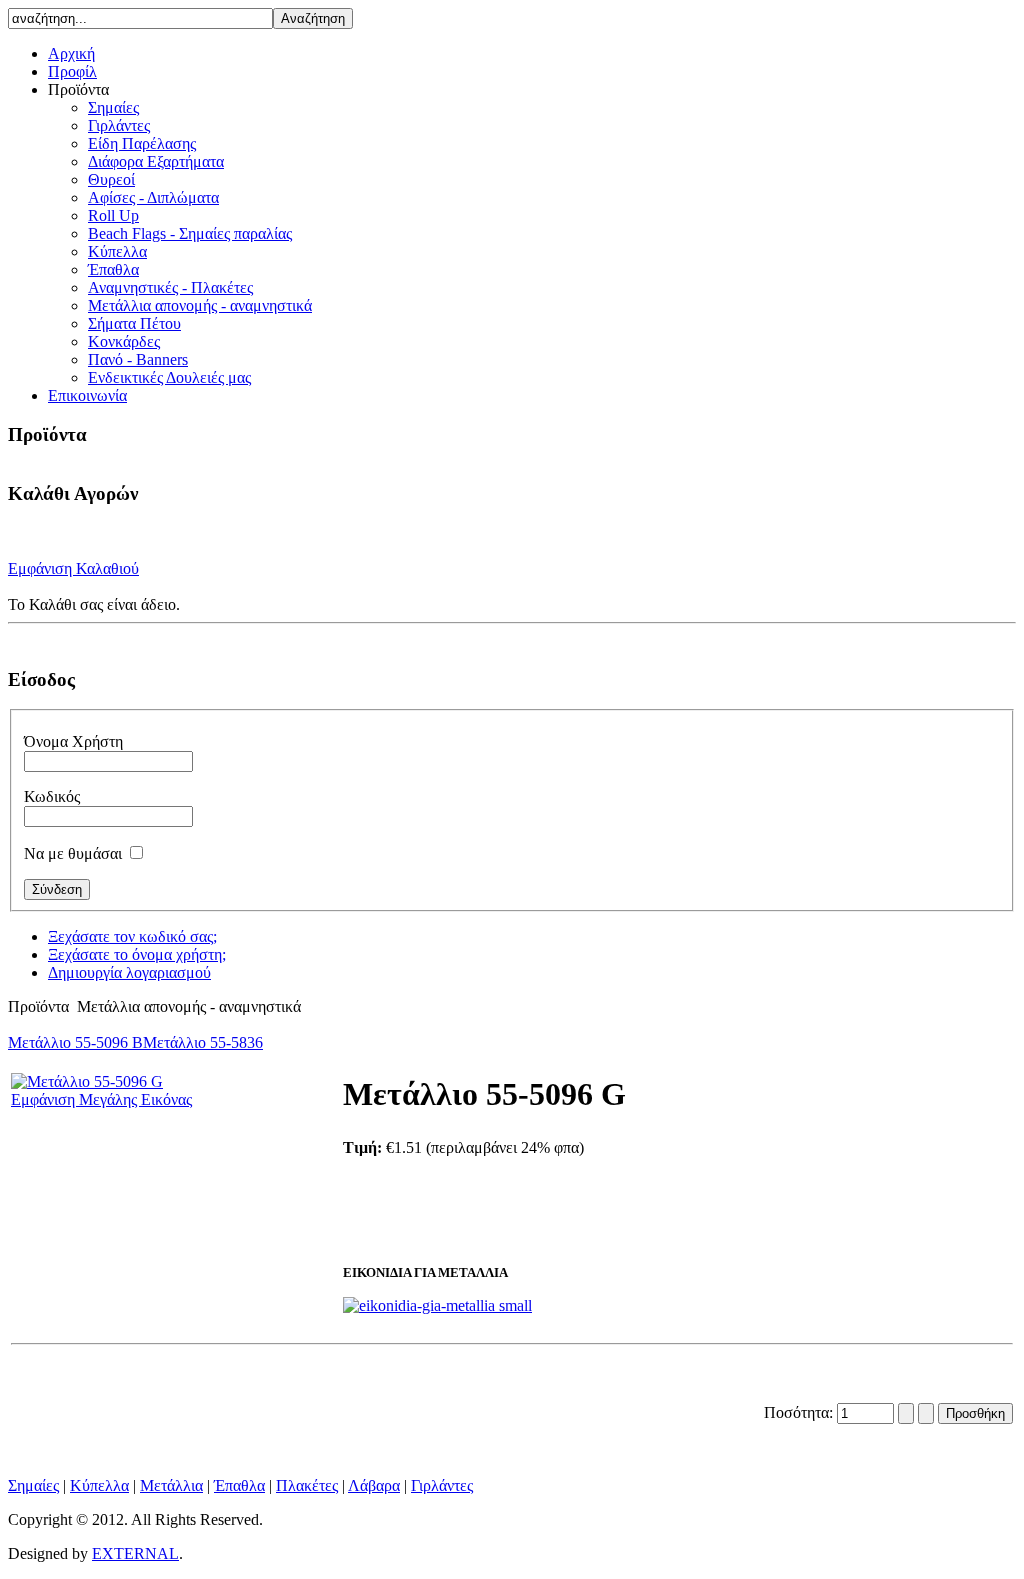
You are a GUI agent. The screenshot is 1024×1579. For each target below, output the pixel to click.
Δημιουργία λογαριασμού (129, 972)
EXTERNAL (135, 1553)
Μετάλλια (171, 1485)
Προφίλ (72, 71)
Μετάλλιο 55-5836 (203, 1042)
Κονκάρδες (124, 341)
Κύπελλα (117, 251)
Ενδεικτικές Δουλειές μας (169, 377)
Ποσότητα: (800, 1412)
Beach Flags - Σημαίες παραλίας (190, 233)
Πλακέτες (307, 1485)
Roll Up (113, 215)
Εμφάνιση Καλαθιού (73, 568)
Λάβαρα (374, 1485)
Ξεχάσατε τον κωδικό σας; (132, 936)
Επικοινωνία (87, 395)
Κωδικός (52, 796)
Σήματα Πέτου (134, 323)
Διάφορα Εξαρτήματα (156, 161)
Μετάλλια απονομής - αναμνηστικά (200, 305)
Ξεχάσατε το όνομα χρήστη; (137, 954)
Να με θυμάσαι (73, 853)
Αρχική (71, 53)
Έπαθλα (113, 269)
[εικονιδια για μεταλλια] (437, 1305)
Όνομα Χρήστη (73, 741)
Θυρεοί (111, 179)
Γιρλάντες (119, 125)
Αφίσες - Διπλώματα (153, 197)
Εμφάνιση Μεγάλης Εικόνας (101, 1099)
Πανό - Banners (138, 359)
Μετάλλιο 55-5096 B (75, 1042)
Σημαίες (113, 107)
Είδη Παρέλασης (142, 143)
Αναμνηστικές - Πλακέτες (170, 287)
